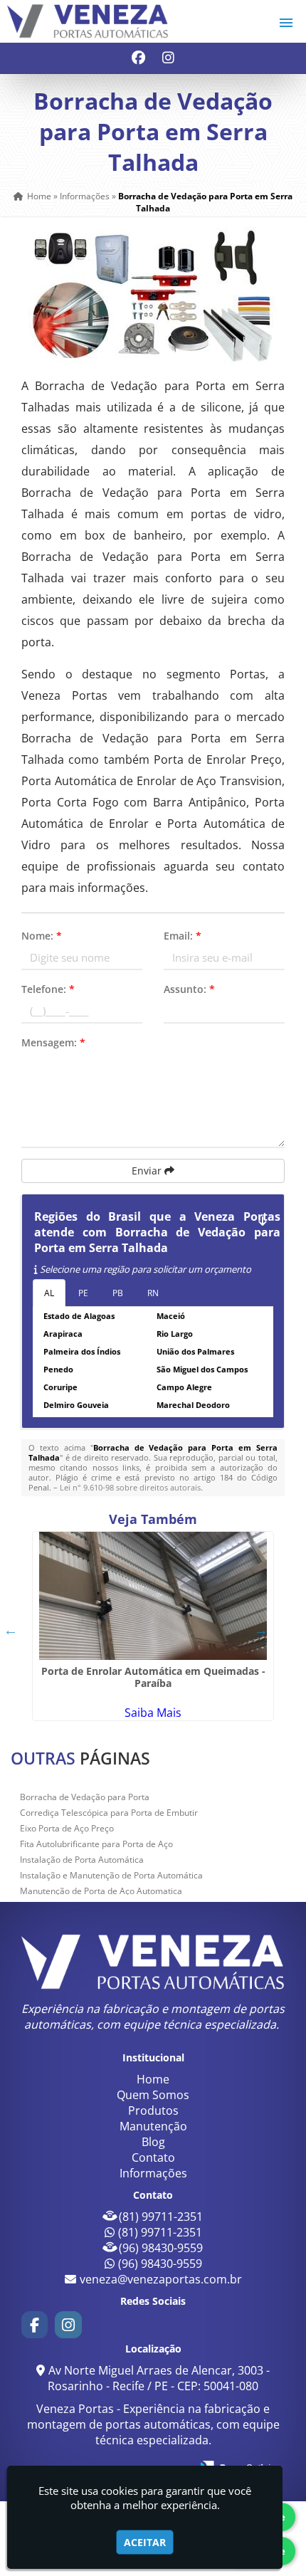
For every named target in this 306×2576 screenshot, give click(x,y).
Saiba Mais (153, 1713)
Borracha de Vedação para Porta (85, 1797)
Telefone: (48, 989)
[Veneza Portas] (153, 1962)
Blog (153, 2142)
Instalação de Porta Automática (82, 1860)
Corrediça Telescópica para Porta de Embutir (109, 1813)
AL (49, 1293)
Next (261, 1630)
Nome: (42, 936)
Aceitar (145, 2542)
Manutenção (153, 2126)
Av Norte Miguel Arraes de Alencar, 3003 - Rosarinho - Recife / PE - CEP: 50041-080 (159, 2378)
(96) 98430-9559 (161, 2248)
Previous (11, 1630)
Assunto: (189, 989)
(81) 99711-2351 (161, 2217)
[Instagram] (168, 59)
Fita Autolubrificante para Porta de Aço (96, 1844)
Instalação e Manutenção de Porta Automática (111, 1875)
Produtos (153, 2110)
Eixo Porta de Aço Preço (67, 1828)
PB (118, 1293)
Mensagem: (53, 1042)
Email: (183, 936)
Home (153, 2079)
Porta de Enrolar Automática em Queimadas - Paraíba (153, 1677)
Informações (153, 2173)
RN (153, 1293)
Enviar (148, 1171)
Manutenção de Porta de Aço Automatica (101, 1891)
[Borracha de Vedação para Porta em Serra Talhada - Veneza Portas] (88, 21)
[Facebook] (138, 59)
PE (83, 1293)
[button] (286, 23)
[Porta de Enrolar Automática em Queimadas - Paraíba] (153, 1596)
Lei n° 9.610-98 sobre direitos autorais (130, 1487)
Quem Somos (153, 2095)
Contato (153, 2157)
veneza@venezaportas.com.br (161, 2279)
